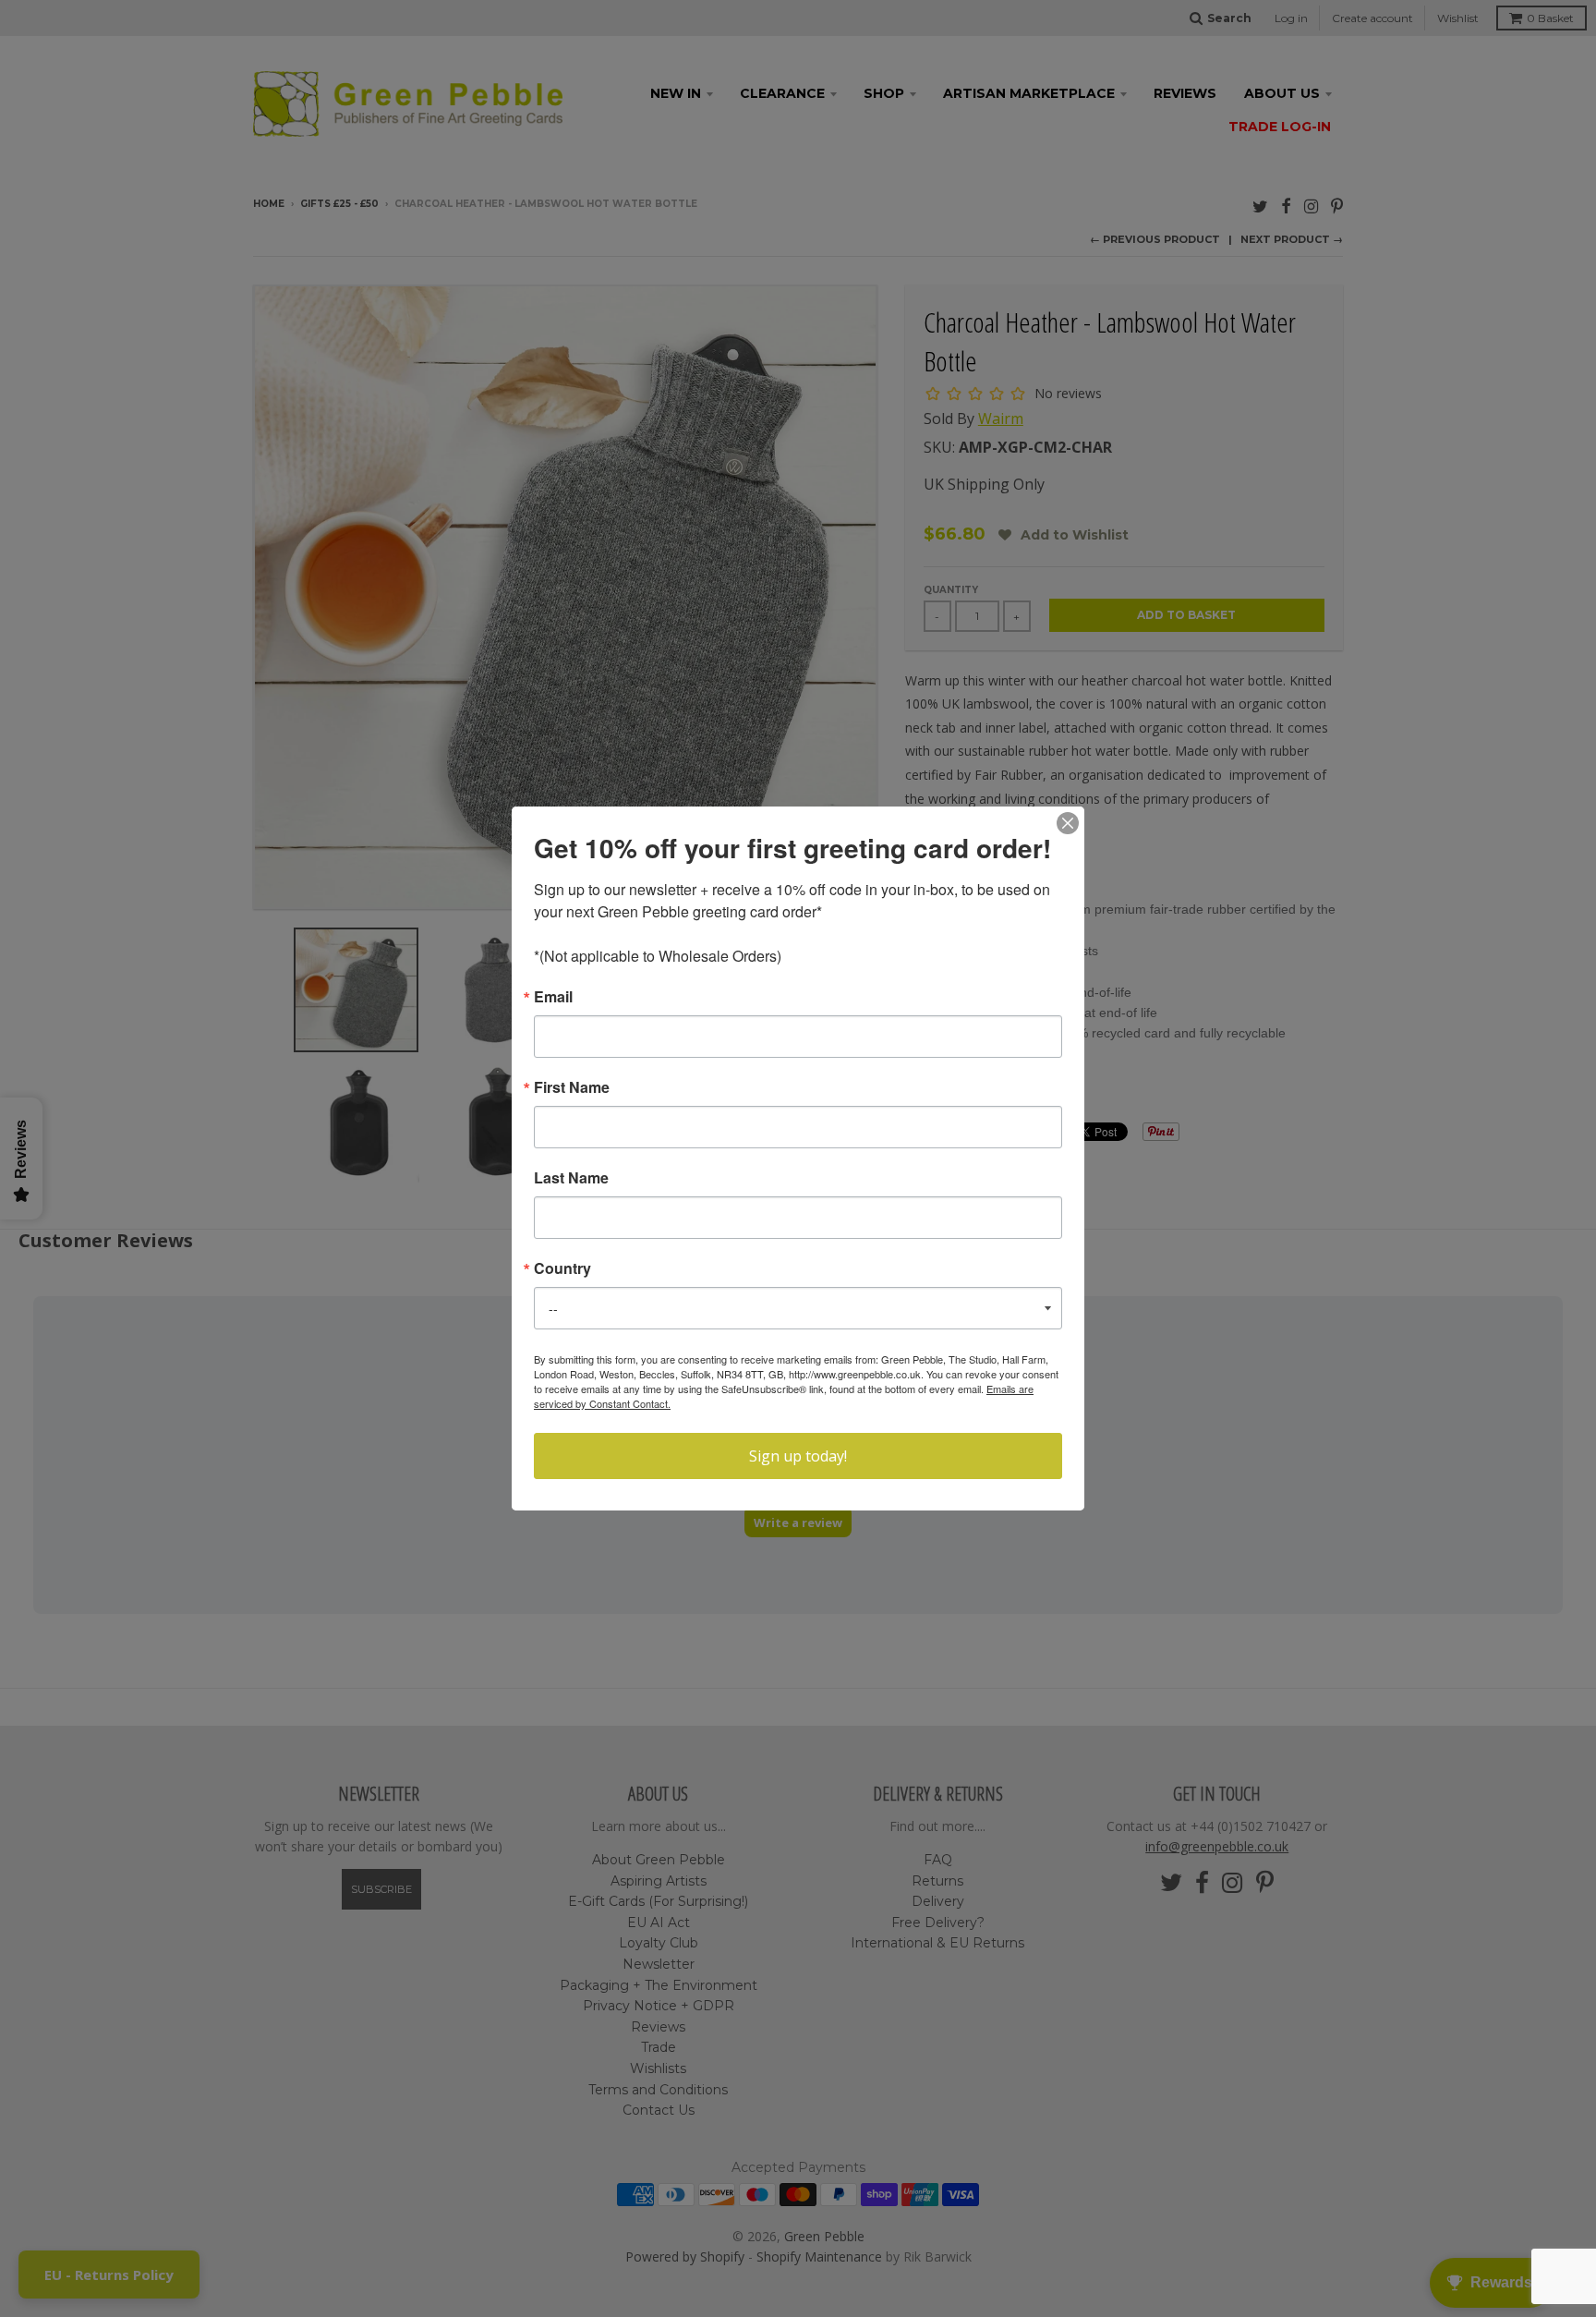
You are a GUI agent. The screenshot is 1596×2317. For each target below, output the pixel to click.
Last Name (571, 1178)
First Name (572, 1087)
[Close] (1068, 823)
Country (562, 1268)
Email (553, 997)
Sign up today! (798, 1456)
